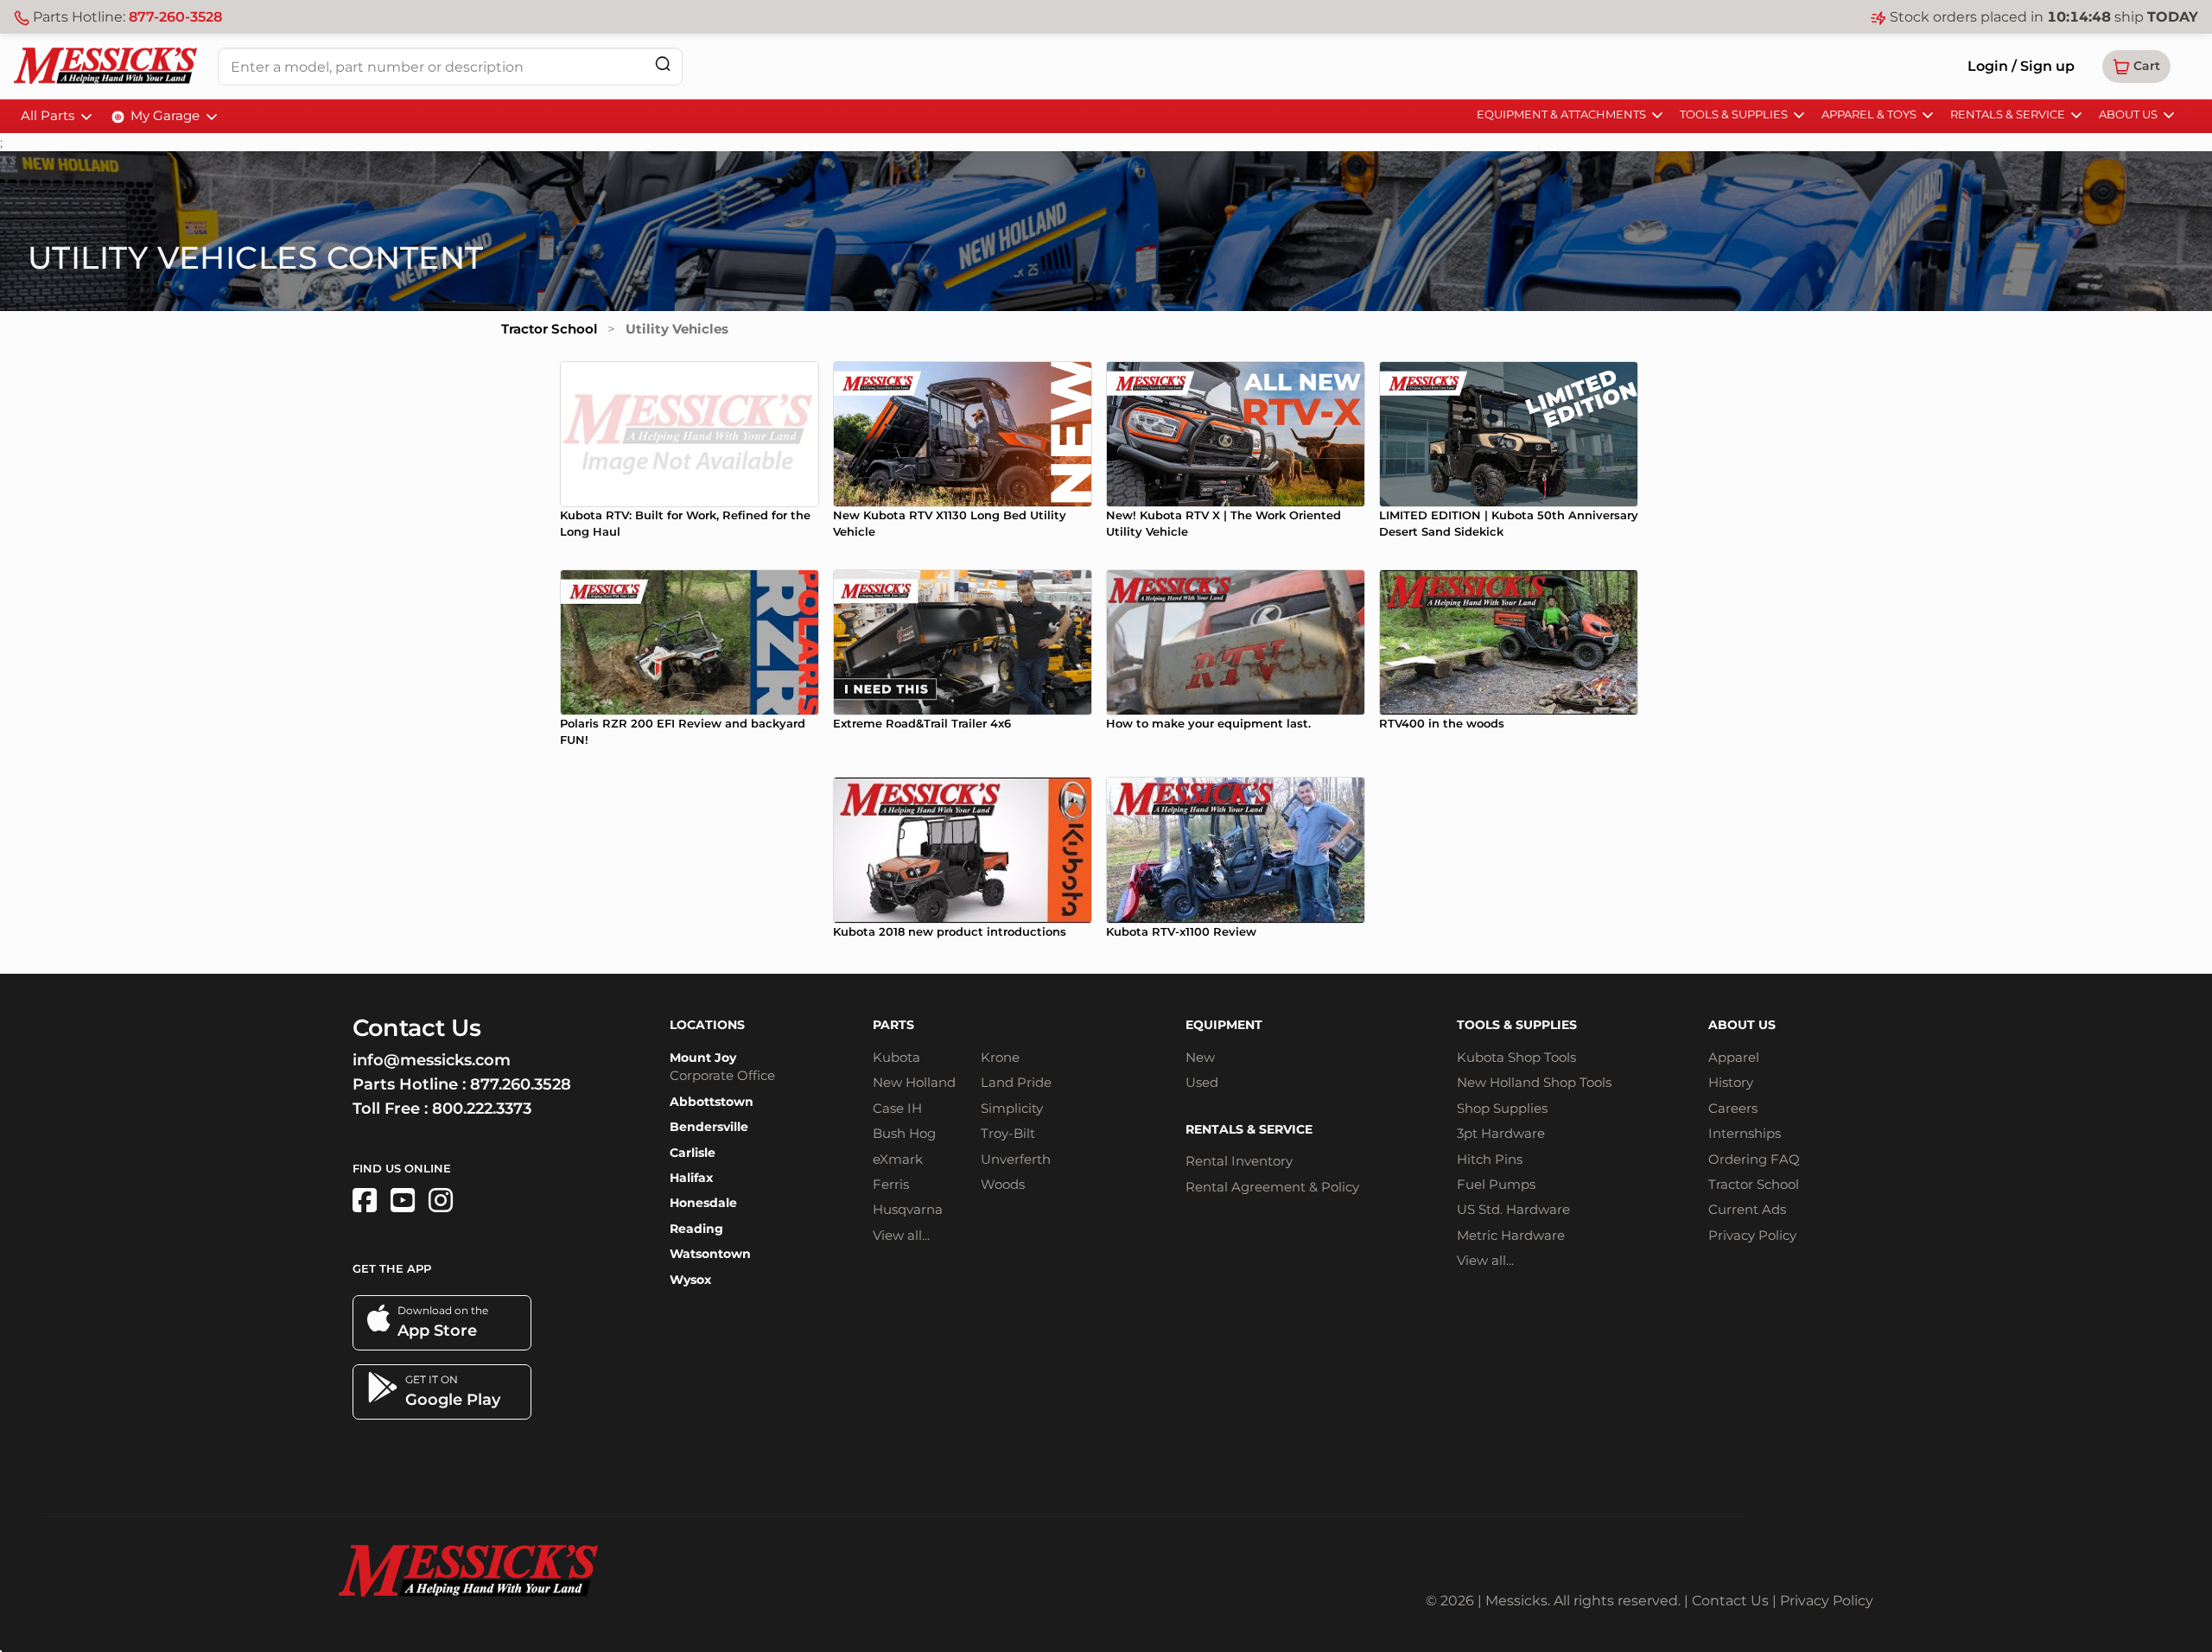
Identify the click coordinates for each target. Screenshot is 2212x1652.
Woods (1003, 1184)
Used (1202, 1082)
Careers (1733, 1108)
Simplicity (1012, 1108)
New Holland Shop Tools (1534, 1082)
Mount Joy (703, 1058)
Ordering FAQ (1754, 1159)
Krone (1000, 1057)
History (1731, 1082)
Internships (1745, 1133)
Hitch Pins (1490, 1159)
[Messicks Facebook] (365, 1201)
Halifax (691, 1178)
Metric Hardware (1511, 1235)
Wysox (690, 1280)
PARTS (893, 1025)
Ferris (891, 1184)
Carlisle (693, 1153)
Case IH (897, 1108)
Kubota (896, 1057)
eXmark (898, 1159)
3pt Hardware (1501, 1133)
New (1200, 1057)
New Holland (914, 1082)
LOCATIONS (707, 1025)
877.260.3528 (521, 1084)
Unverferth (1016, 1159)
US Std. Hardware (1513, 1209)
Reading (696, 1229)
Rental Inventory (1239, 1161)
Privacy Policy (1752, 1235)
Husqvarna (908, 1209)
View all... (901, 1235)
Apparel (1734, 1057)
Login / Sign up (2021, 66)
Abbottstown (712, 1102)
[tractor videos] (403, 1201)
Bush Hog (904, 1133)
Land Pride (1016, 1082)
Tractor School (549, 329)
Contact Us (1730, 1601)
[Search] (663, 64)
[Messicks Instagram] (441, 1201)
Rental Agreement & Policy (1272, 1187)
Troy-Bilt (1008, 1133)
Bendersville (709, 1127)
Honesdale (703, 1203)
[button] (2136, 67)
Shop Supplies (1502, 1108)
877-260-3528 (175, 17)
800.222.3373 (482, 1109)
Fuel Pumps (1496, 1184)
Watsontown (710, 1254)
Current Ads (1747, 1209)
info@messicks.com (432, 1060)
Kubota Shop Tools (1516, 1057)
